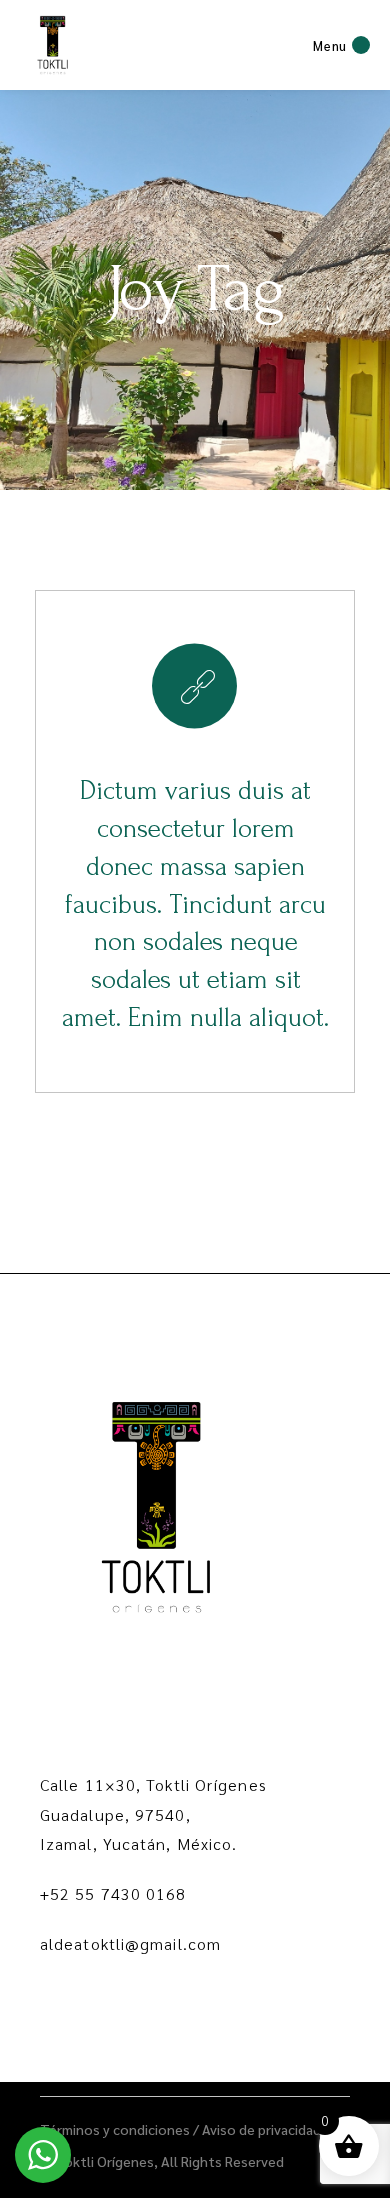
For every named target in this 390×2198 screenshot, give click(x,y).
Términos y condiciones (115, 2129)
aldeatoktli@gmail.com (130, 1943)
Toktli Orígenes (104, 2161)
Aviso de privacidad (261, 2129)
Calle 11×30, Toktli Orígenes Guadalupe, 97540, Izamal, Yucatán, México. (153, 1814)
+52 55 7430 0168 (113, 1893)
